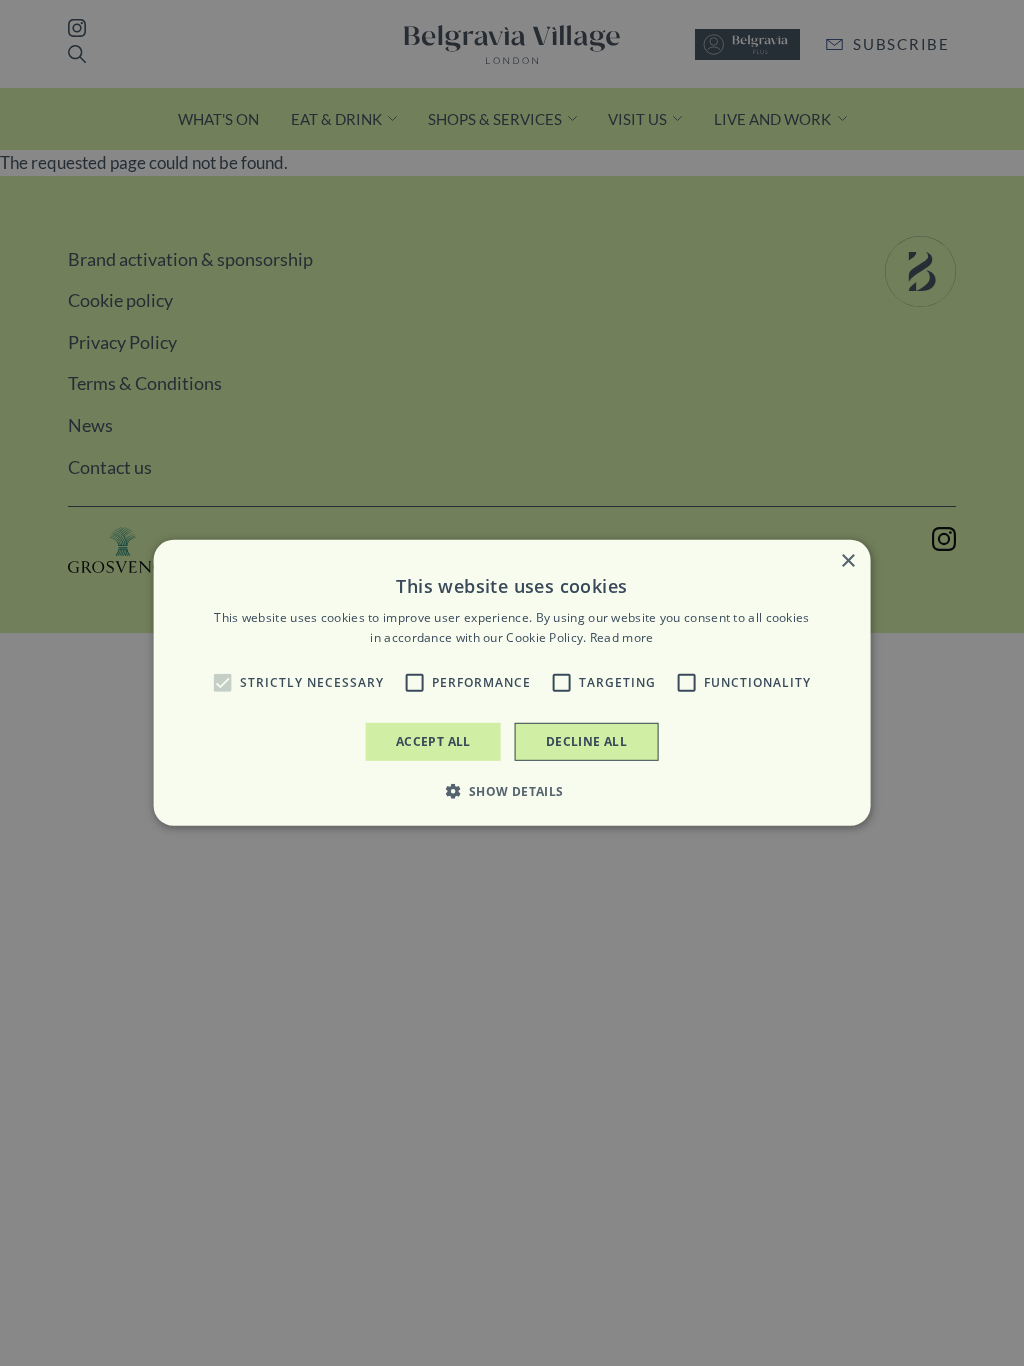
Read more (622, 637)
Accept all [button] (433, 741)
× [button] (847, 561)
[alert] (512, 683)
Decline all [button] (586, 741)
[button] (222, 683)
